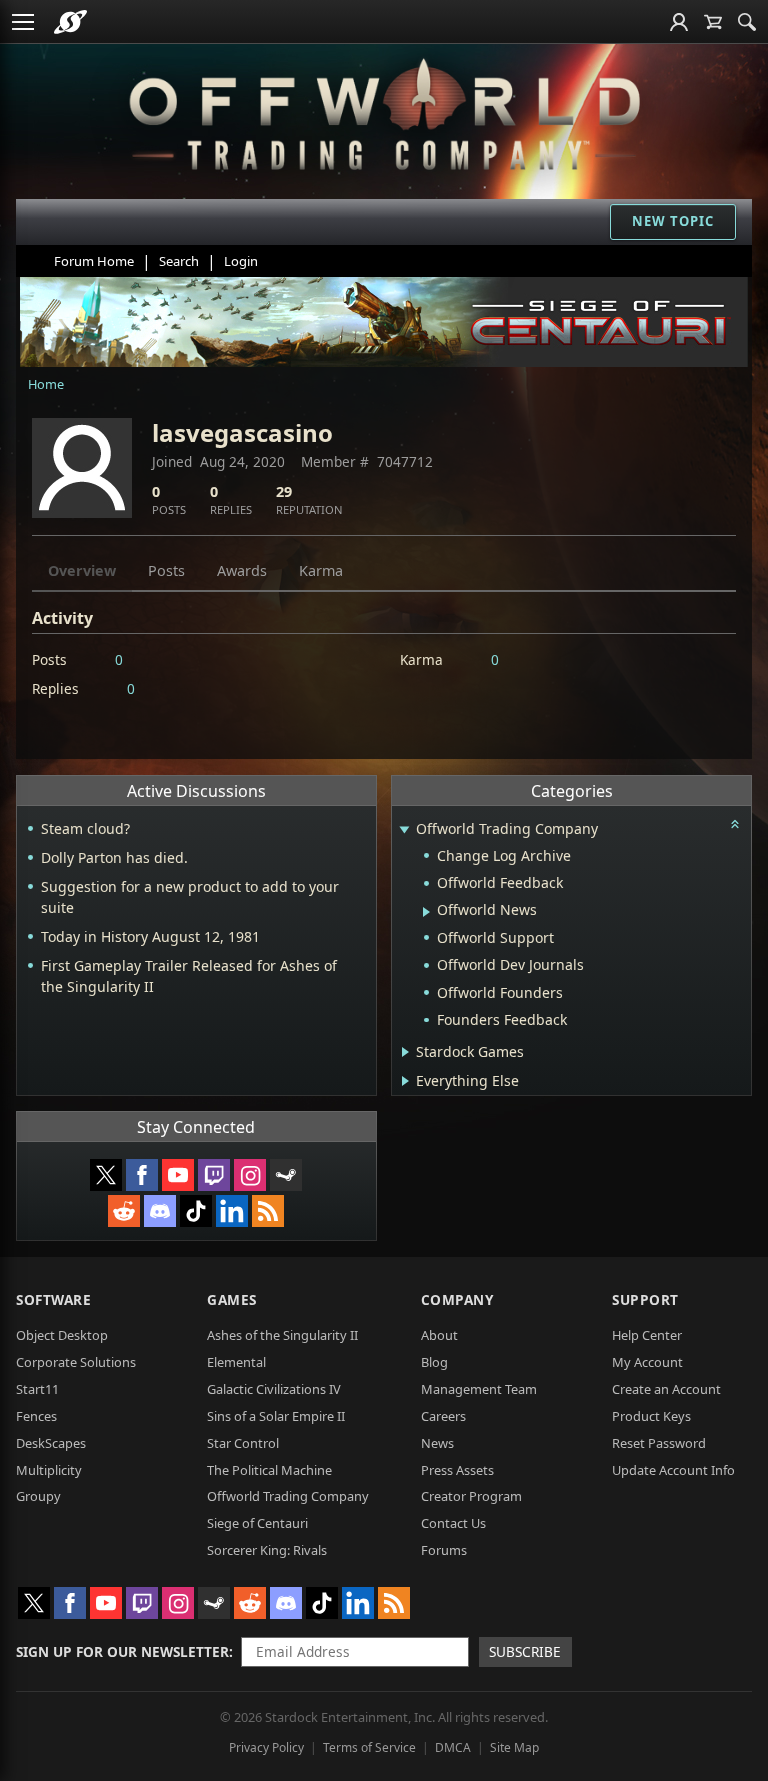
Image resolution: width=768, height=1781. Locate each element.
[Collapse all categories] (735, 824)
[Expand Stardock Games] (405, 1052)
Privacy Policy (266, 1747)
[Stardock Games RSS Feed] (268, 1211)
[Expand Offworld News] (426, 912)
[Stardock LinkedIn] (232, 1211)
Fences (36, 1416)
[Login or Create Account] (679, 22)
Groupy (38, 1496)
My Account (647, 1362)
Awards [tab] (242, 570)
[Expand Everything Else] (405, 1081)
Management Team (479, 1389)
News (437, 1443)
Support (645, 1299)
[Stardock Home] (70, 22)
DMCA (453, 1747)
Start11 (37, 1389)
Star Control (243, 1443)
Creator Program (471, 1496)
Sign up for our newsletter (122, 1651)
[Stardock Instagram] (250, 1175)
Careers (443, 1416)
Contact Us (453, 1523)
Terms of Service (369, 1747)
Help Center (647, 1335)
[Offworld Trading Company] (384, 110)
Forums (444, 1550)
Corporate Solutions (76, 1362)
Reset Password (659, 1443)
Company (457, 1299)
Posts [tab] (166, 570)
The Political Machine (269, 1470)
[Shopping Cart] (713, 22)
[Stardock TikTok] (196, 1211)
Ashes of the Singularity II (282, 1335)
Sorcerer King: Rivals (267, 1550)
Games (232, 1299)
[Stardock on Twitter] (106, 1175)
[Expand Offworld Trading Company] (405, 830)
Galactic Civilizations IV (274, 1389)
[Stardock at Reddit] (124, 1211)
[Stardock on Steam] (286, 1175)
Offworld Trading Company (288, 1496)
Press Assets (457, 1470)
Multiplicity (49, 1470)
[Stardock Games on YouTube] (178, 1175)
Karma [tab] (321, 570)
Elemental (236, 1362)
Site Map (514, 1747)
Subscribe (525, 1651)
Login (241, 261)
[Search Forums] (747, 22)
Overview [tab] (82, 570)
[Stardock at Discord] (160, 1211)
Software (53, 1299)
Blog (434, 1362)
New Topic (673, 221)
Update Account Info (673, 1470)
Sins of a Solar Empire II (276, 1416)
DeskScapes (51, 1443)
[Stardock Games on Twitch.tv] (214, 1175)
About (439, 1335)
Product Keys (651, 1416)
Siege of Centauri (257, 1523)
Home (46, 384)
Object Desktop (62, 1335)
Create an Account (666, 1389)
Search (179, 261)
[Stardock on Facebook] (142, 1175)
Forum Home (94, 261)
